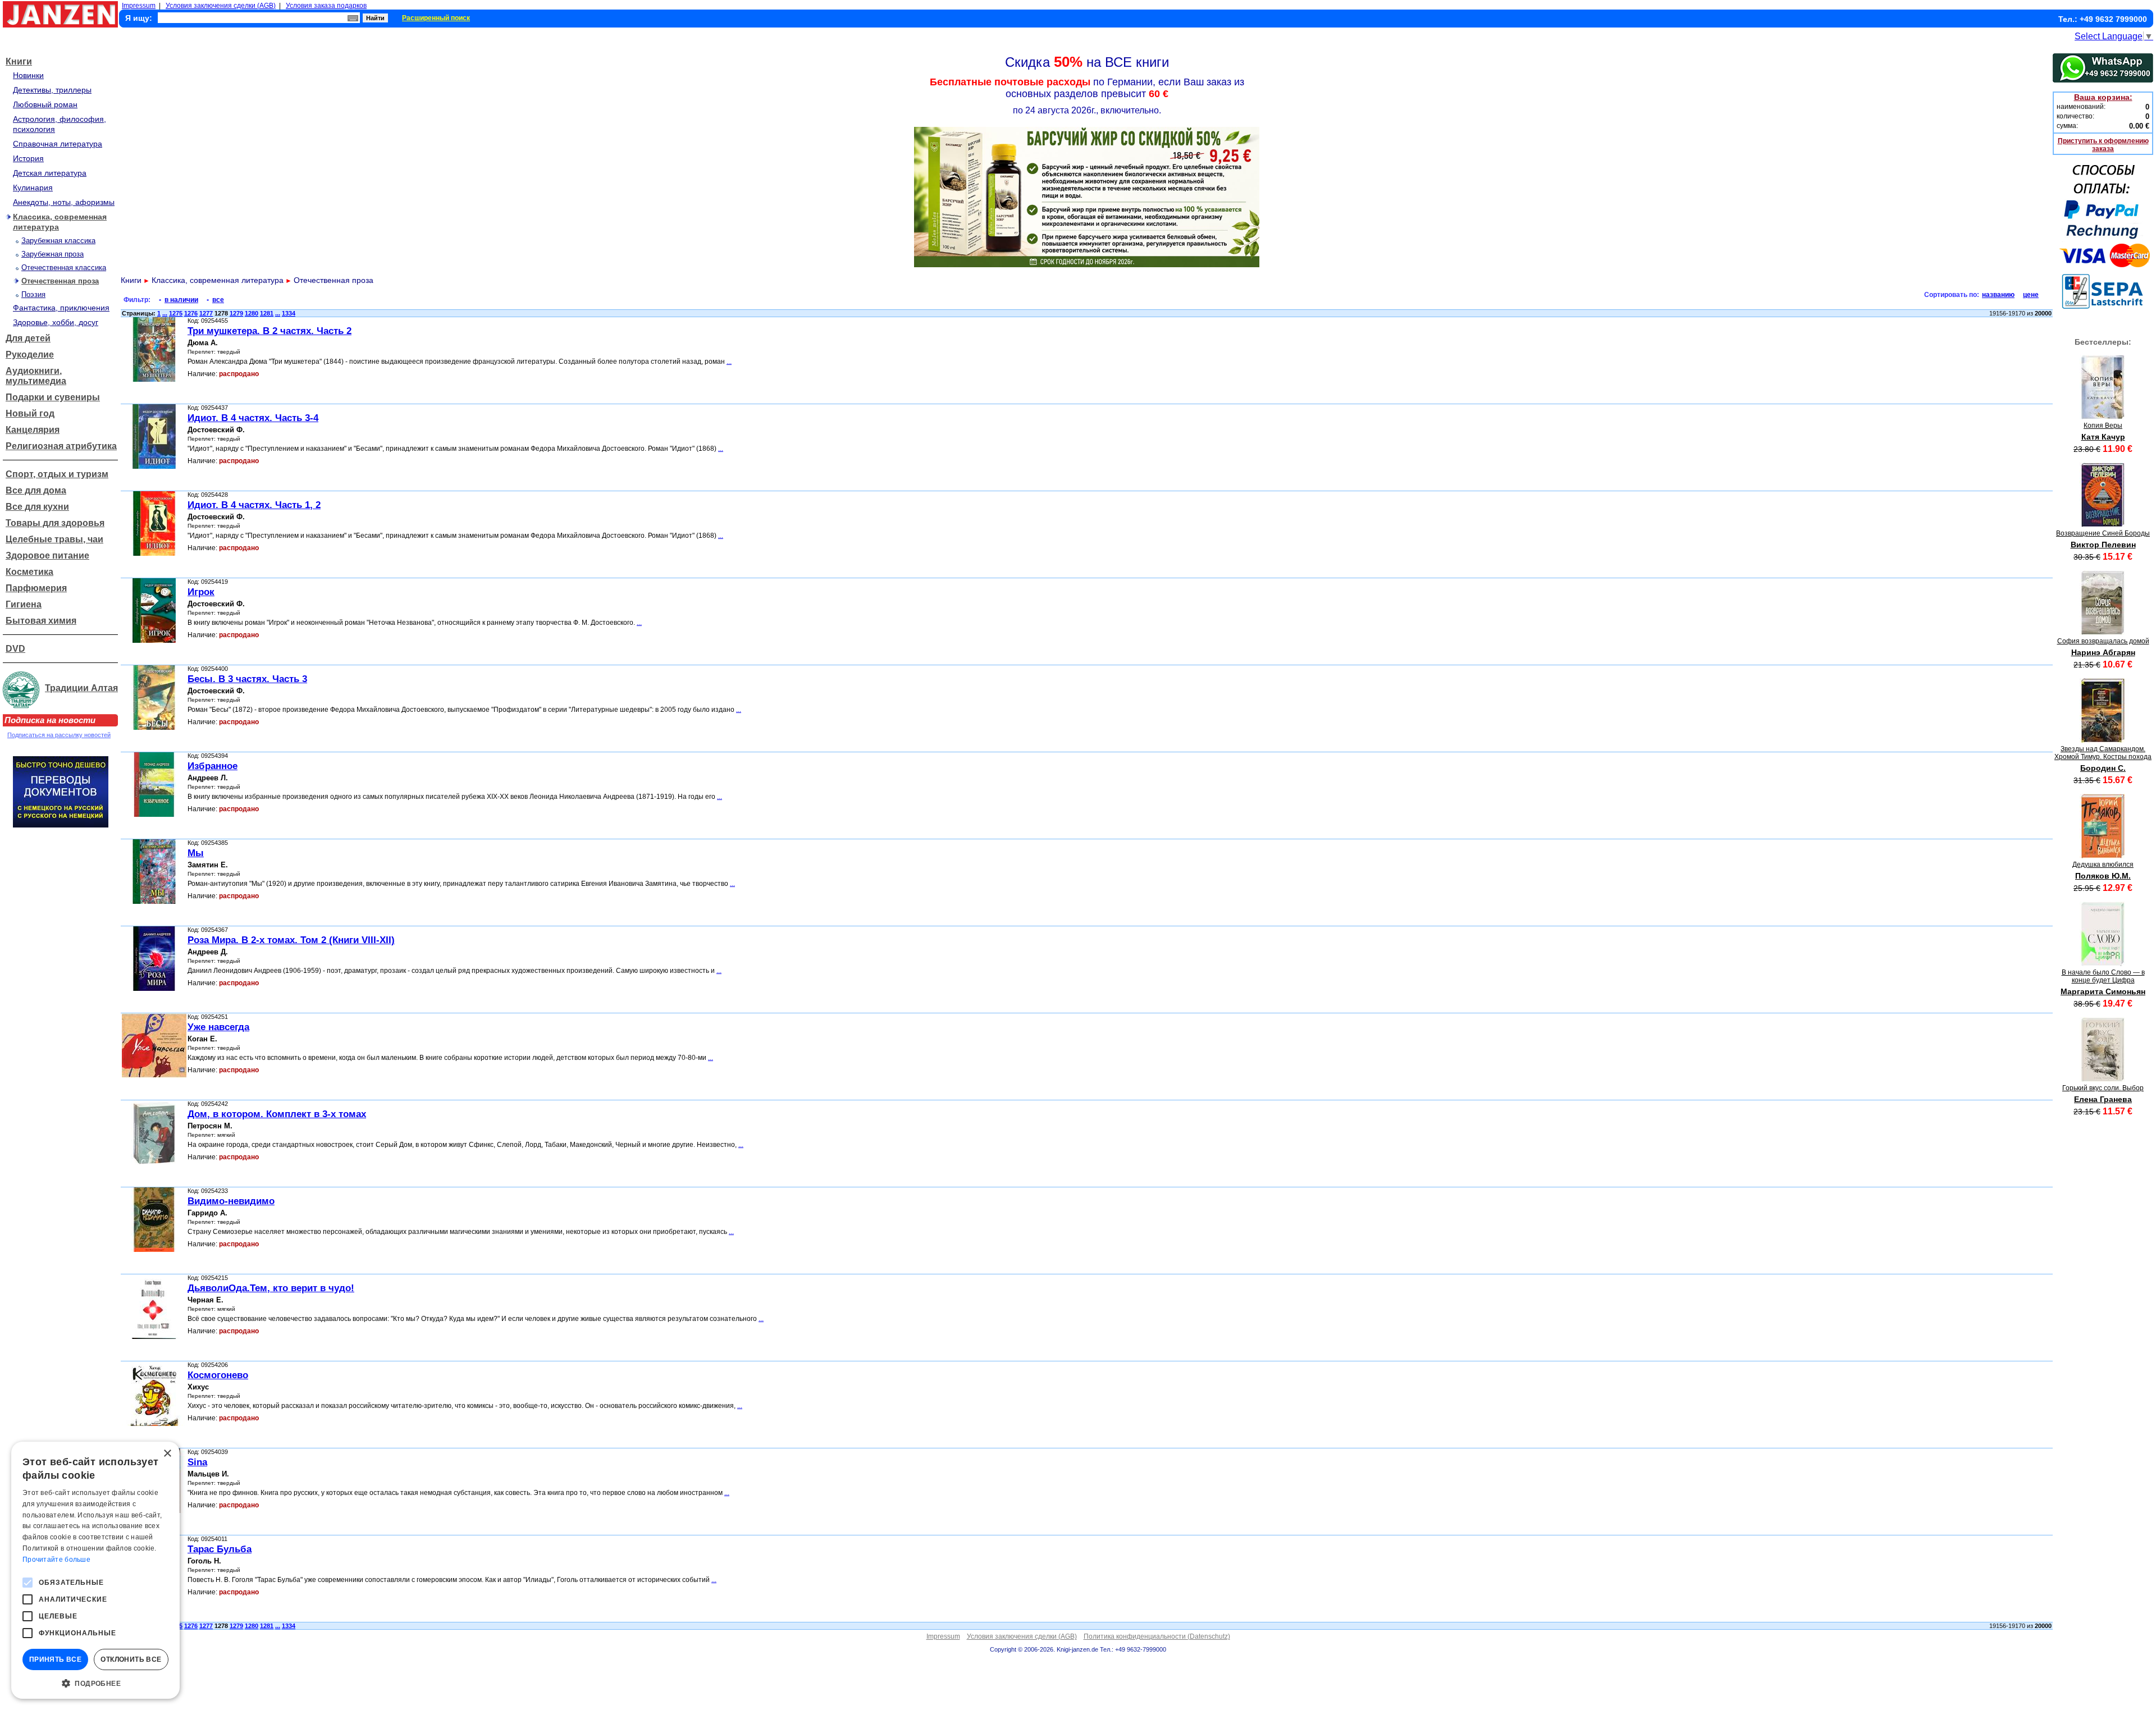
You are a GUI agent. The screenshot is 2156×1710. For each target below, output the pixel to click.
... (165, 313)
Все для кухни (37, 507)
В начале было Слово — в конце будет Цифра (2103, 976)
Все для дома (36, 490)
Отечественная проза (60, 281)
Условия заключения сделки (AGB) (221, 6)
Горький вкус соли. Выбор (2103, 1088)
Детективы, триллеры (52, 90)
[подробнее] (2103, 416)
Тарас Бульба (220, 1549)
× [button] (167, 1454)
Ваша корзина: (2103, 97)
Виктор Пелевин (2103, 545)
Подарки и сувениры (53, 397)
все (218, 300)
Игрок (201, 592)
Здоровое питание (47, 555)
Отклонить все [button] (131, 1659)
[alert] (95, 1570)
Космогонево (218, 1375)
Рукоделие (30, 355)
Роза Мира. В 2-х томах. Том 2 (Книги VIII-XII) (291, 940)
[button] (95, 1682)
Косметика (29, 572)
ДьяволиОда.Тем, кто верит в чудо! (271, 1288)
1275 (176, 313)
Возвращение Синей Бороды (2103, 533)
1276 (191, 313)
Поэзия (33, 294)
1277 (206, 313)
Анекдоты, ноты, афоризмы (64, 202)
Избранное (213, 766)
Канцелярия (33, 430)
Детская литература (50, 173)
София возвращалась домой (2103, 641)
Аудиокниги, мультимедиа (36, 376)
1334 (289, 313)
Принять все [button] (55, 1659)
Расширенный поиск (436, 18)
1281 (267, 313)
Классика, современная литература (218, 280)
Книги (19, 61)
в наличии (181, 300)
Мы (196, 853)
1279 (236, 313)
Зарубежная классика (58, 241)
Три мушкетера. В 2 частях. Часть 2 (269, 331)
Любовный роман (45, 104)
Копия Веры (2103, 426)
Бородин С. (2103, 768)
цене (2031, 295)
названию (1998, 295)
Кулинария (33, 188)
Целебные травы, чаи (54, 539)
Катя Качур (2103, 437)
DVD (15, 649)
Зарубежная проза (52, 254)
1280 (252, 313)
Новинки (28, 75)
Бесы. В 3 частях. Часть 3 (247, 679)
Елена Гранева (2103, 1099)
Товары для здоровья (55, 523)
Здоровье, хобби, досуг (56, 322)
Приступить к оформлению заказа (2103, 145)
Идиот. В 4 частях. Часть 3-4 (253, 418)
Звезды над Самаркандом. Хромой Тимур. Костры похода (2103, 753)
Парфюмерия (36, 588)
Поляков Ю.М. (2103, 876)
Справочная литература (58, 144)
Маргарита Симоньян (2103, 991)
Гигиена (24, 604)
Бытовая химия (41, 621)
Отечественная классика (64, 268)
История (28, 158)
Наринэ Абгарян (2103, 652)
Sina (197, 1462)
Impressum (139, 6)
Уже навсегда (218, 1027)
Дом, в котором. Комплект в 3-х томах (277, 1114)
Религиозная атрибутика (61, 446)
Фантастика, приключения (61, 308)
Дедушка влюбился (2103, 865)
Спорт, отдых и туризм (57, 474)
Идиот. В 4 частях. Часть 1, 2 (254, 505)
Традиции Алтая (81, 688)
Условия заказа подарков (326, 6)
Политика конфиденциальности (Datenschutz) (1157, 1636)
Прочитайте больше (56, 1560)
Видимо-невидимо (231, 1201)
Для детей (28, 338)
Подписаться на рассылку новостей (59, 735)
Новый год (30, 413)
